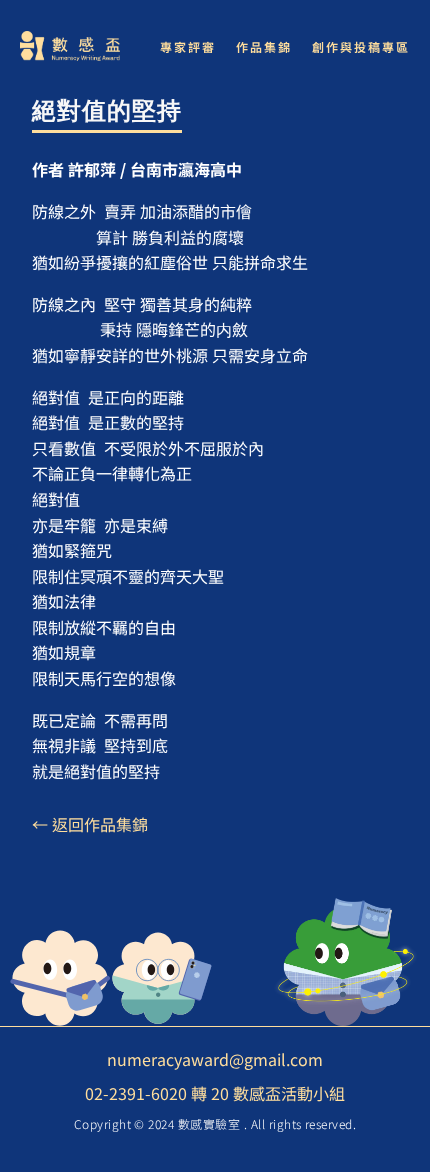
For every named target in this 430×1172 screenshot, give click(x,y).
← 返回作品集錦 (90, 824)
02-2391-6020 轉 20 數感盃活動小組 (215, 1093)
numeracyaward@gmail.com (215, 1059)
